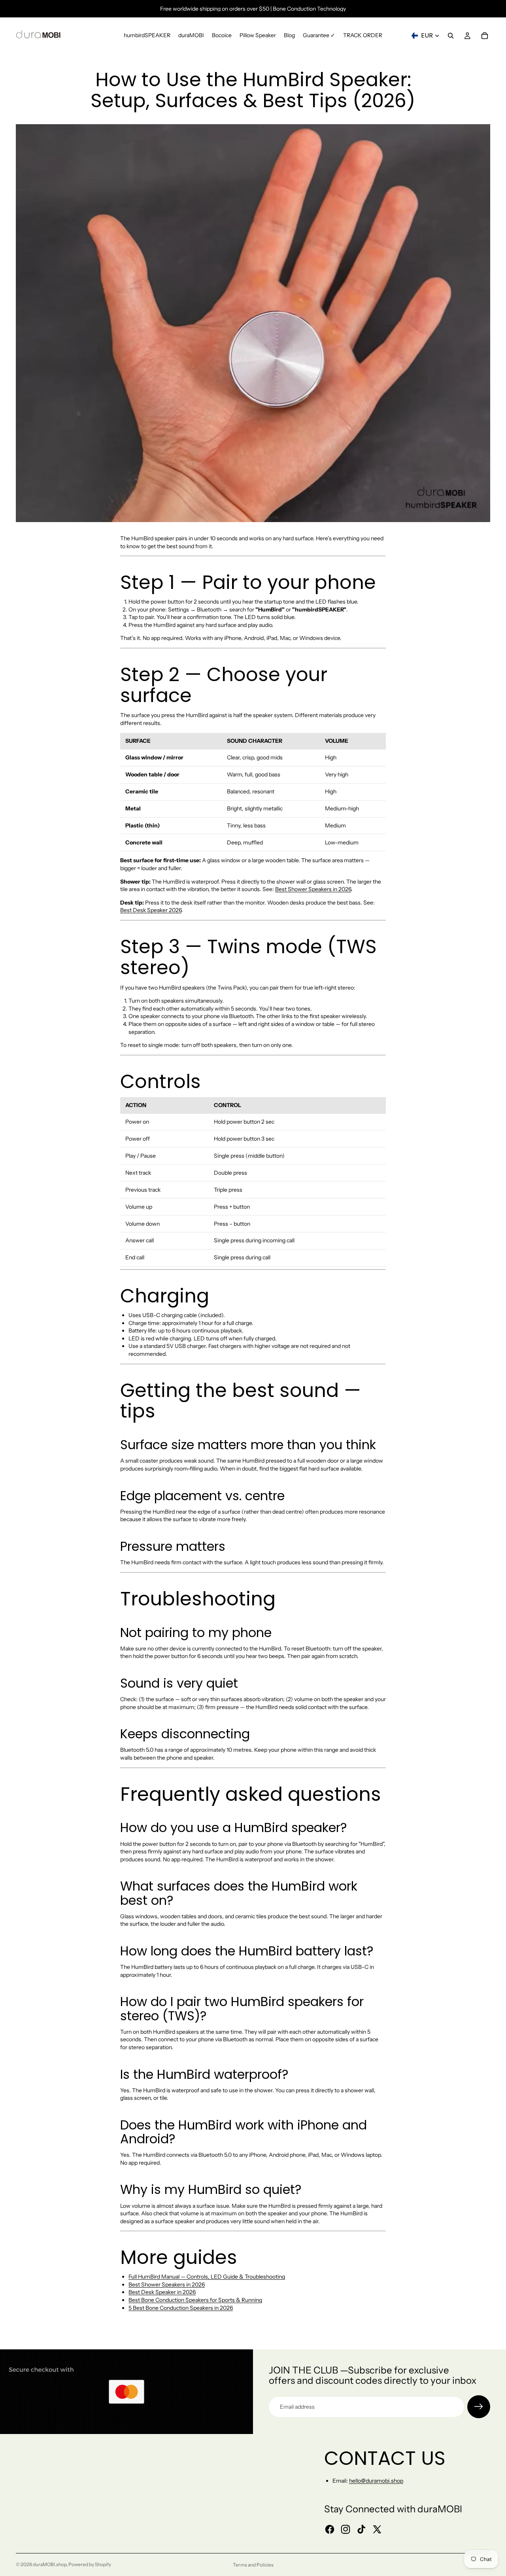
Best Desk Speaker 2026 (151, 910)
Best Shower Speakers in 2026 (313, 889)
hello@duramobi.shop (376, 2481)
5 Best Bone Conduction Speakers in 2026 (181, 2308)
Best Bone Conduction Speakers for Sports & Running (195, 2300)
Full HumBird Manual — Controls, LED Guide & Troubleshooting (207, 2277)
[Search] (451, 36)
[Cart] (485, 36)
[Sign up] (479, 2407)
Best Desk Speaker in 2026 (162, 2292)
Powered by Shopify (90, 2564)
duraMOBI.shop (50, 2564)
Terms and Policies (253, 2565)
